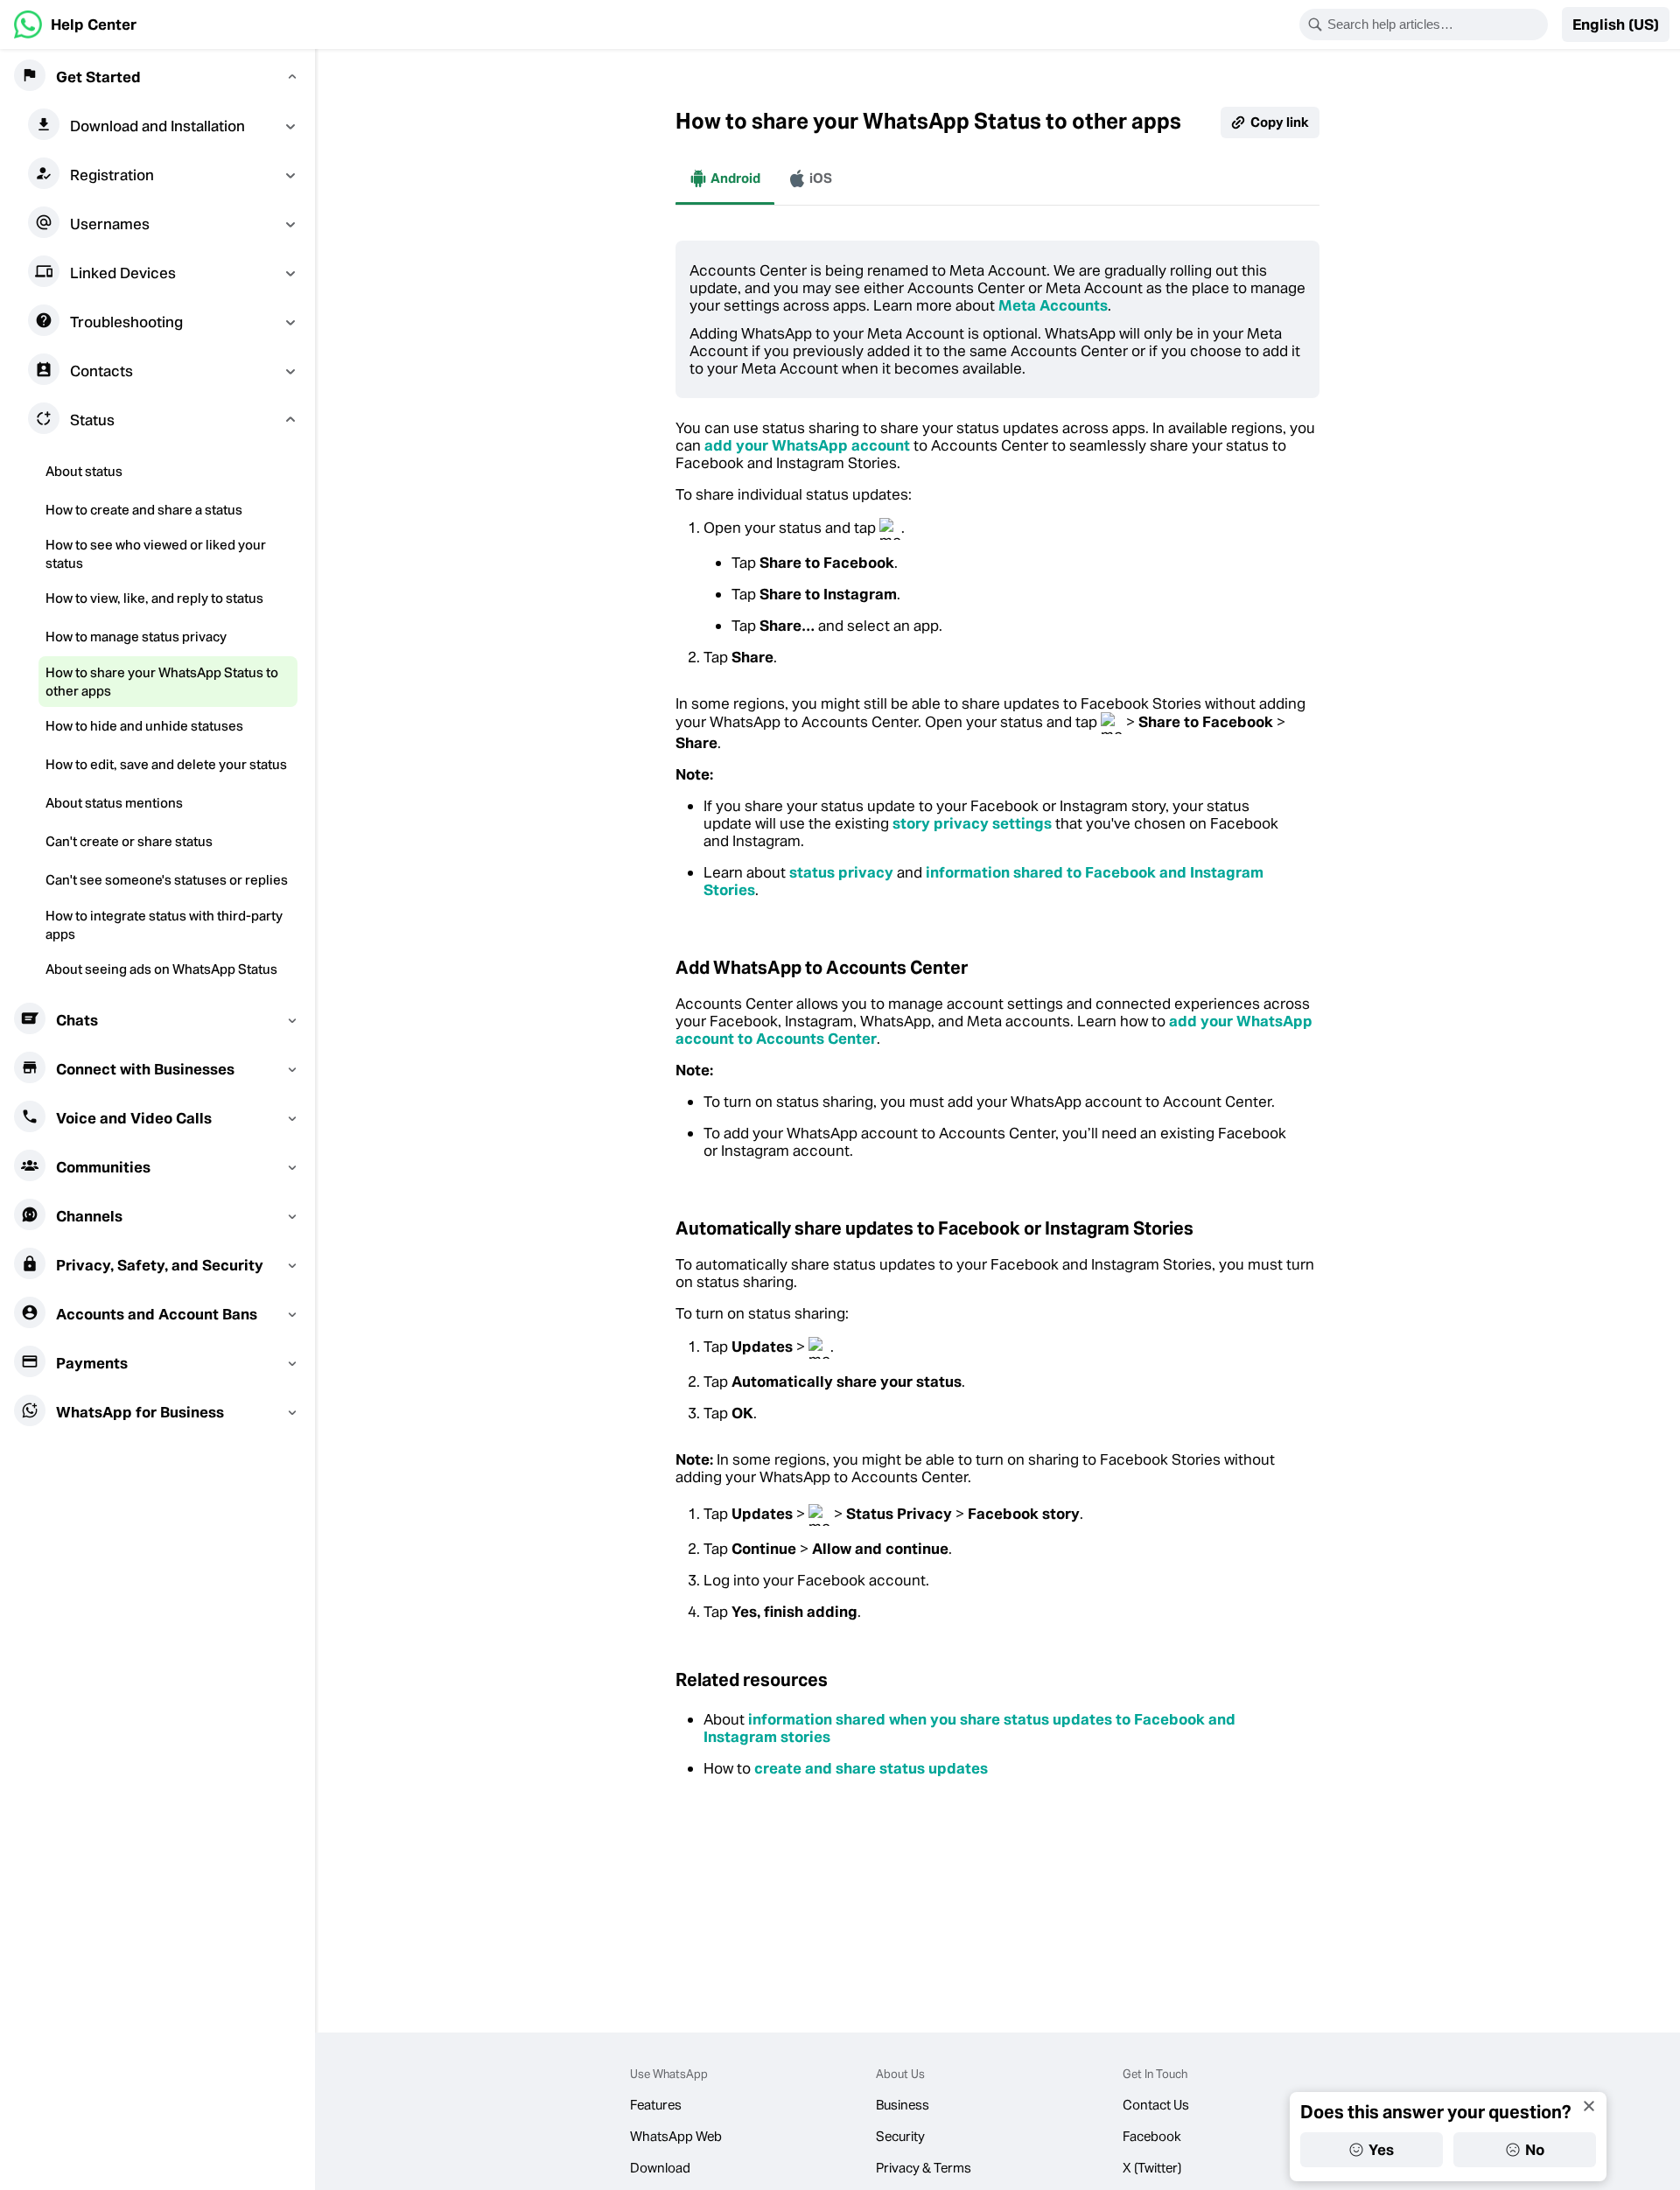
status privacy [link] (841, 872)
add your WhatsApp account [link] (807, 445)
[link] (75, 24)
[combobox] (1435, 24)
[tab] (725, 178)
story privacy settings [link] (972, 823)
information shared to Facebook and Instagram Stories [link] (983, 881)
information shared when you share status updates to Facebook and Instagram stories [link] (969, 1728)
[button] (1616, 24)
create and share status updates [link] (871, 1768)
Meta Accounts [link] (1053, 305)
